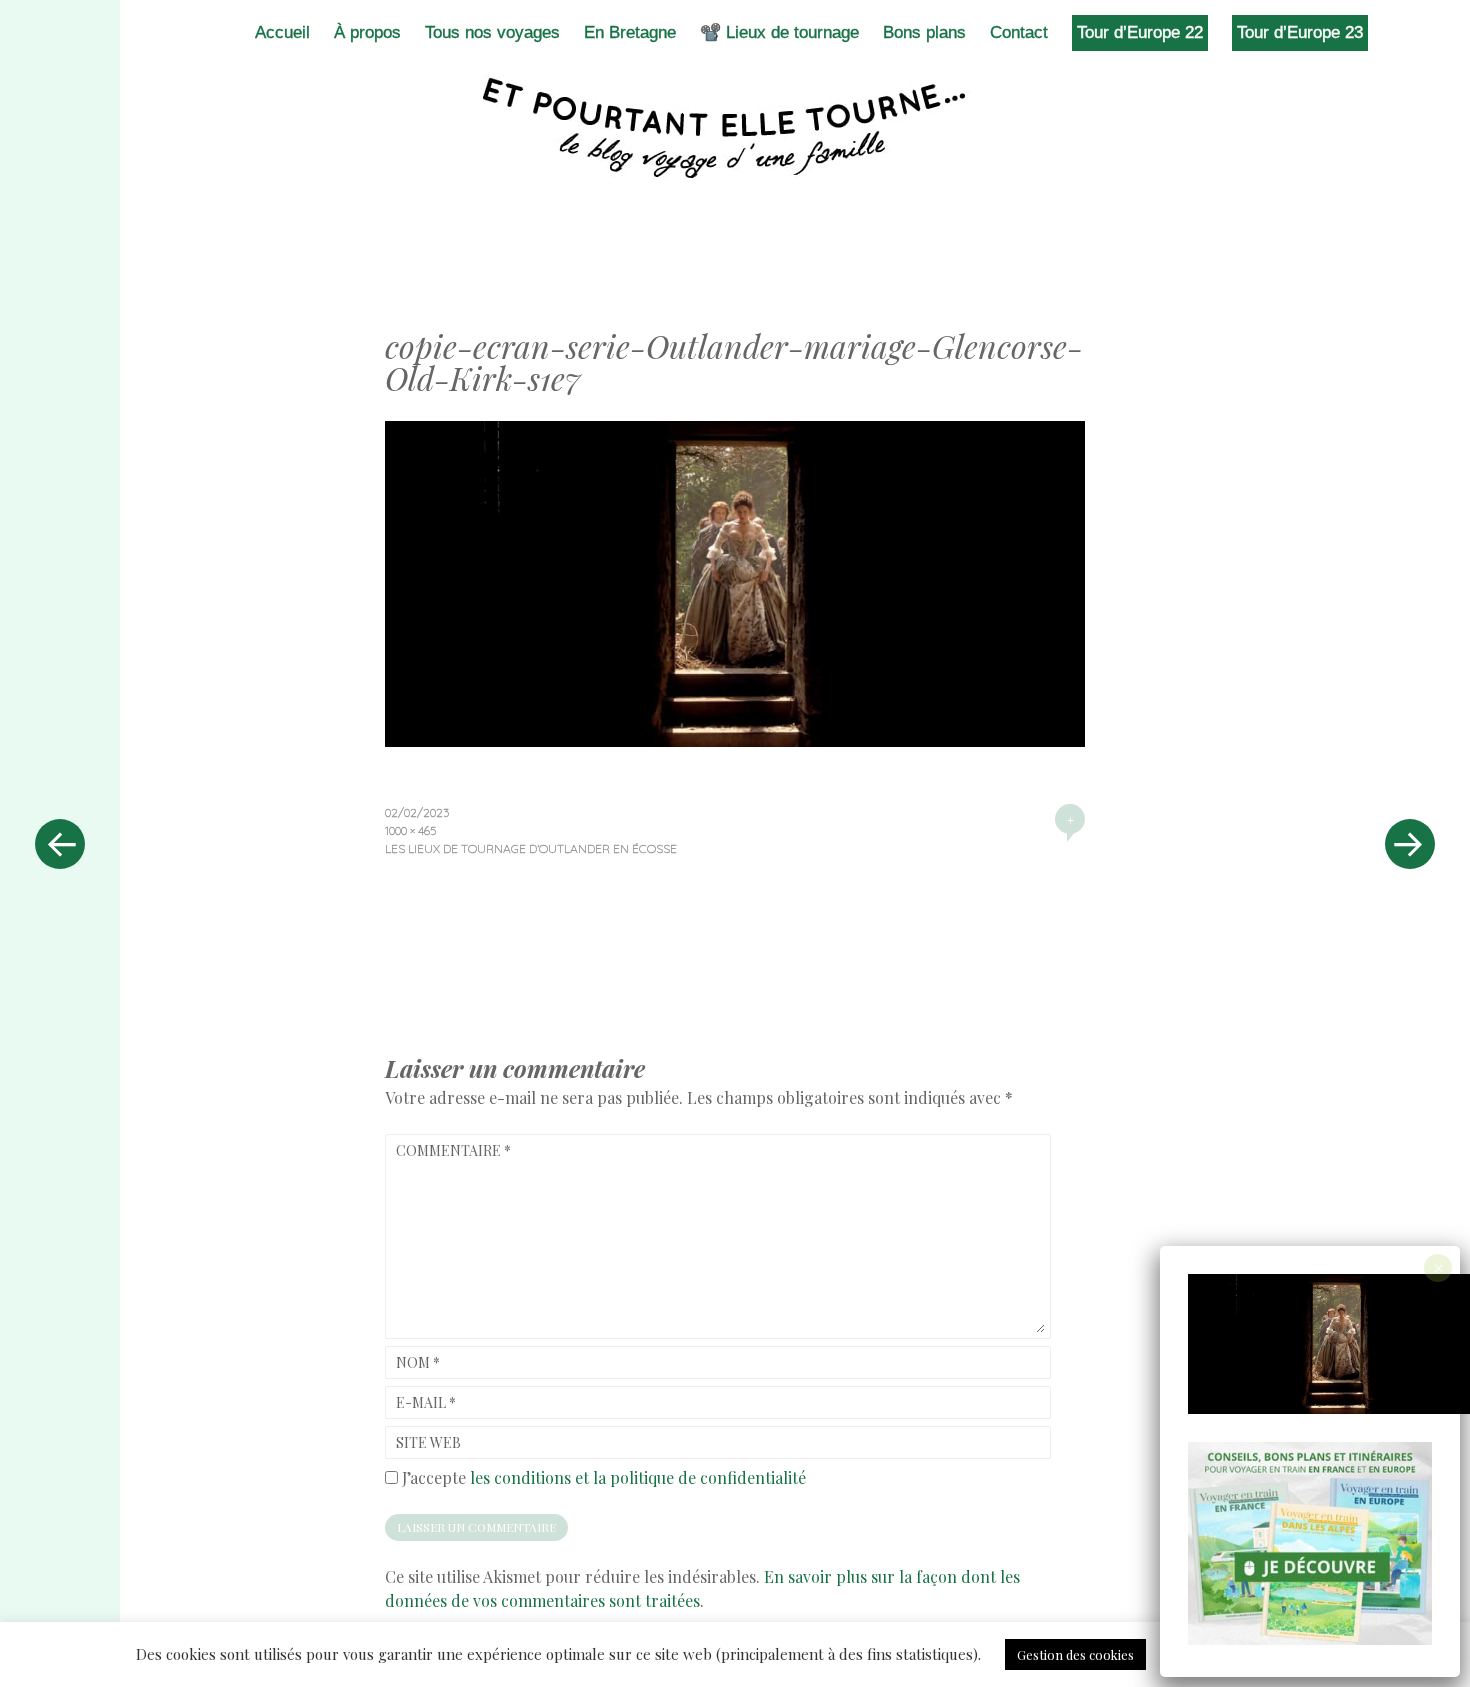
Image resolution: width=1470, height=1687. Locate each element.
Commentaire (453, 1150)
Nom (418, 1362)
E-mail (426, 1402)
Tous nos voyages (492, 32)
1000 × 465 (410, 830)
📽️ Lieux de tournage (779, 32)
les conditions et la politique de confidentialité (638, 1477)
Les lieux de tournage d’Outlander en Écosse (531, 848)
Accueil (282, 32)
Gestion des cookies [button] (1075, 1654)
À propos (367, 32)
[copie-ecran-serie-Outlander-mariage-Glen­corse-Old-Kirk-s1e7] (735, 740)
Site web (428, 1442)
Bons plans (924, 32)
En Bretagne (630, 32)
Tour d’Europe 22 (1140, 32)
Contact (1019, 32)
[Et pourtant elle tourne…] (735, 128)
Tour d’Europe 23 (1300, 32)
